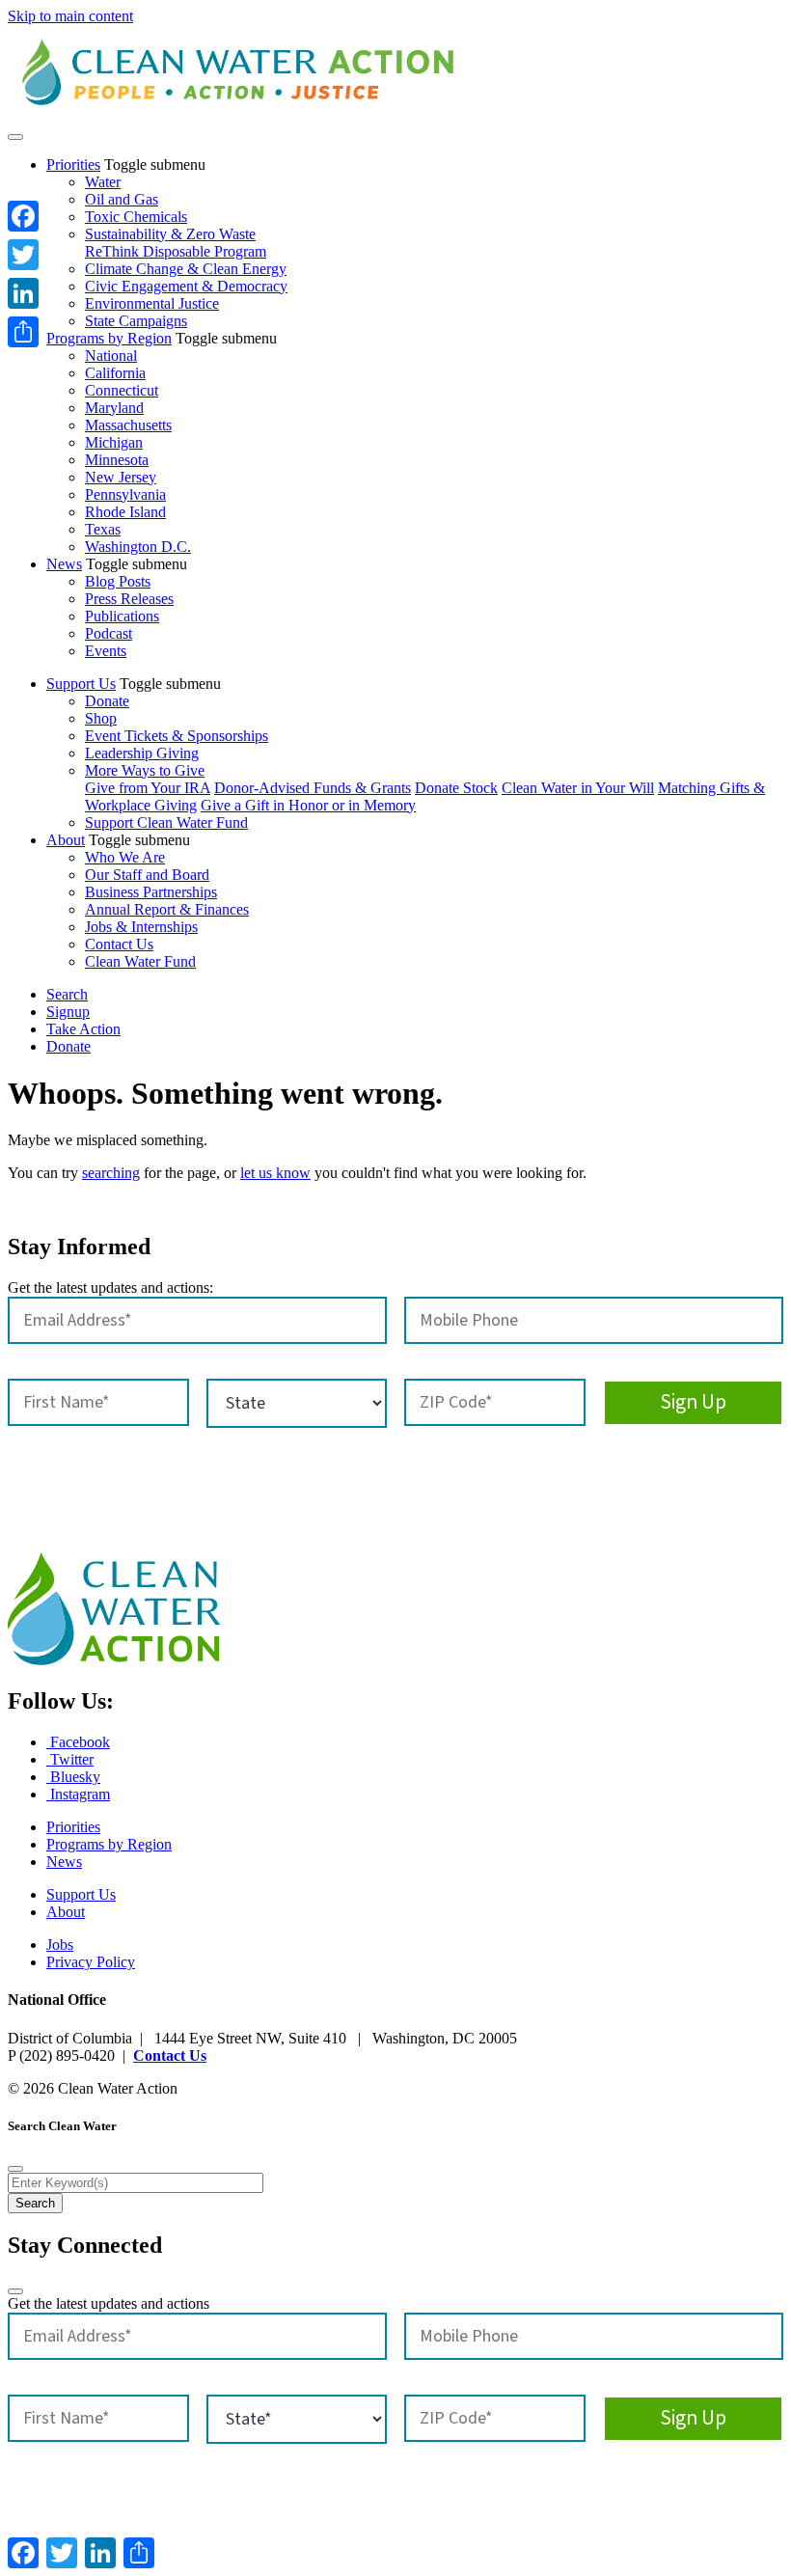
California (115, 373)
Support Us (81, 684)
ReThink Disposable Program (176, 251)
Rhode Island (125, 512)
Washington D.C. (138, 547)
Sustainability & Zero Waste (170, 234)
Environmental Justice (152, 303)
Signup (68, 1012)
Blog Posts (118, 581)
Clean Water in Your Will (578, 788)
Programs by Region (109, 338)
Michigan (114, 442)
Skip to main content (70, 16)
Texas (103, 529)
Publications (122, 616)
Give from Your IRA (148, 788)
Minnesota (117, 460)
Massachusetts (128, 425)
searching (111, 1173)
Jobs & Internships (141, 927)
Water (103, 182)
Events (106, 651)
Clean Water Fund (140, 961)
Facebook (78, 1742)
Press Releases (129, 599)
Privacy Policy (91, 1962)
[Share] (23, 332)
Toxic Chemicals (136, 217)
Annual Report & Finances (167, 909)
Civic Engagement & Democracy (186, 286)
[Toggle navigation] (15, 137)
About (66, 840)
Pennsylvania (125, 494)
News (64, 564)
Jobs (60, 1945)
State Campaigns (136, 321)
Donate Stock (456, 788)
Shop (101, 718)
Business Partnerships (151, 892)
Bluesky (73, 1777)
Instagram (78, 1794)
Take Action (83, 1029)
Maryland (114, 408)
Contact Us (119, 944)
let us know (275, 1173)
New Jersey (121, 477)
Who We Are (125, 857)
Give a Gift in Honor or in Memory (308, 805)
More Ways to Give (145, 770)
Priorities (73, 164)
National (111, 356)
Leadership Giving (142, 753)
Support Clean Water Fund (166, 822)
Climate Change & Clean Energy (186, 269)
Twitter (70, 1759)
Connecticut (122, 390)
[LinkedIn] (23, 293)
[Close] (15, 2169)
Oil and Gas (122, 199)
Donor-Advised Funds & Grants (313, 788)
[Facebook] (23, 216)
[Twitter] (23, 255)
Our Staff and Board (147, 875)
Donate (107, 701)
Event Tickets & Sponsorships (177, 736)
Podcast (109, 633)
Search (67, 994)
